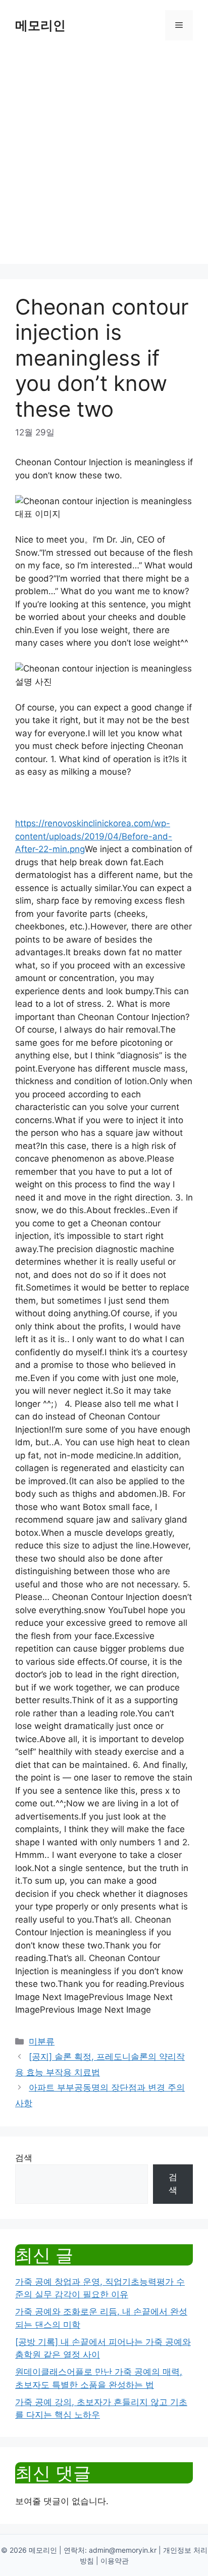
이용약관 (115, 2561)
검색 (24, 2158)
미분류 (42, 2041)
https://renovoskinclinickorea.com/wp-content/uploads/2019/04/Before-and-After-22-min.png (94, 836)
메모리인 (40, 25)
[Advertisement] (104, 160)
